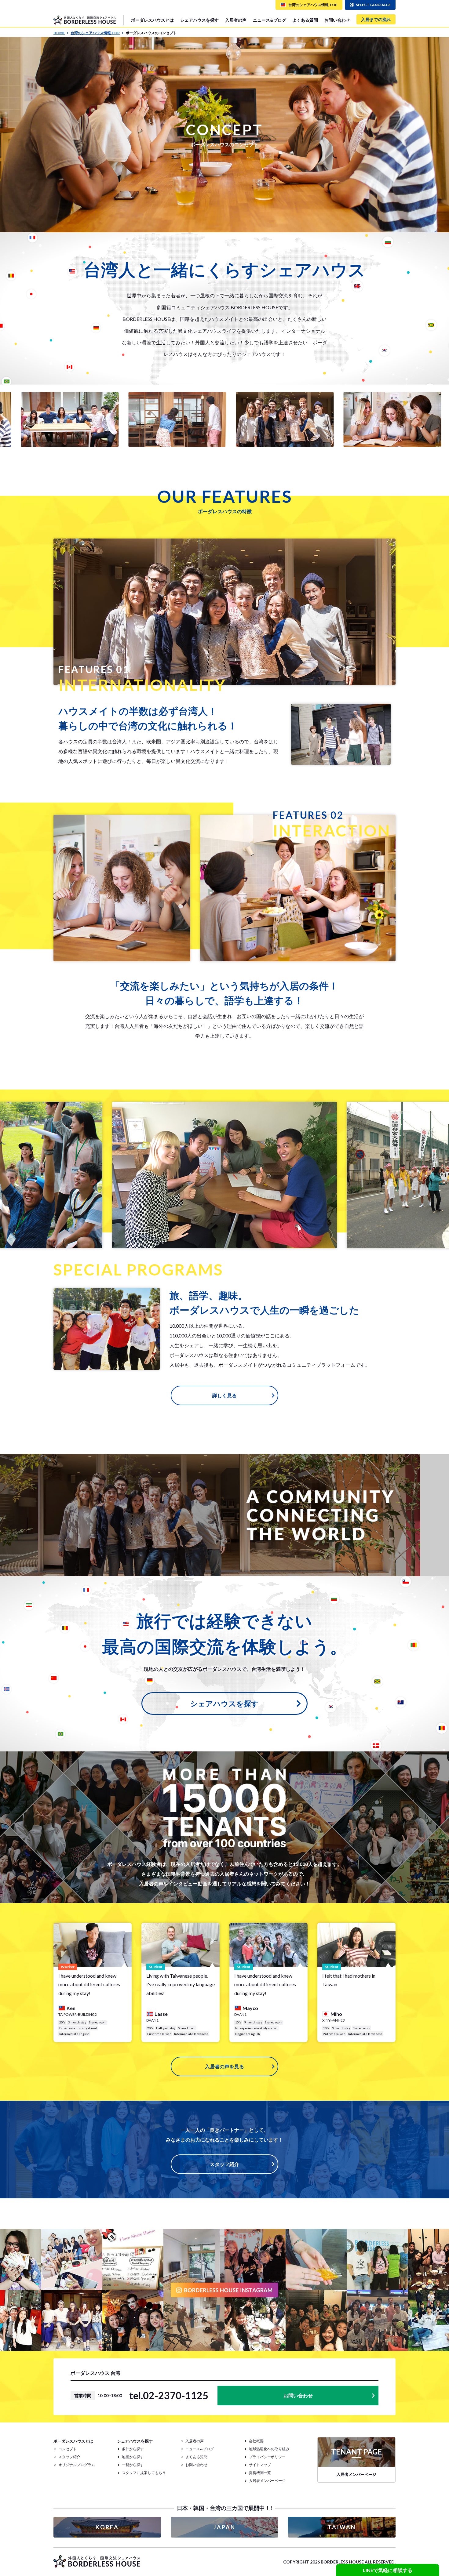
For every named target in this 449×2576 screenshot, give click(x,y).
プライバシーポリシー (267, 2457)
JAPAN (224, 2527)
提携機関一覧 (260, 2473)
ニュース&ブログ (270, 20)
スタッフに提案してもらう (144, 2473)
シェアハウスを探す (224, 1703)
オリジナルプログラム (77, 2465)
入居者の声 (236, 20)
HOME (59, 33)
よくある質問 (305, 20)
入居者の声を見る (224, 2066)
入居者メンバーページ (267, 2481)
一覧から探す (133, 2465)
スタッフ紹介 (224, 2164)
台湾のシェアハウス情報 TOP (95, 33)
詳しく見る (224, 1395)
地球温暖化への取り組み (269, 2449)
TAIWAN (342, 2527)
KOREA (107, 2527)
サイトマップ (260, 2465)
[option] (147, 419)
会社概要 (256, 2441)
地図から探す (133, 2457)
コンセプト (68, 2449)
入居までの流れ (376, 19)
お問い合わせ (337, 20)
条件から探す (133, 2449)
